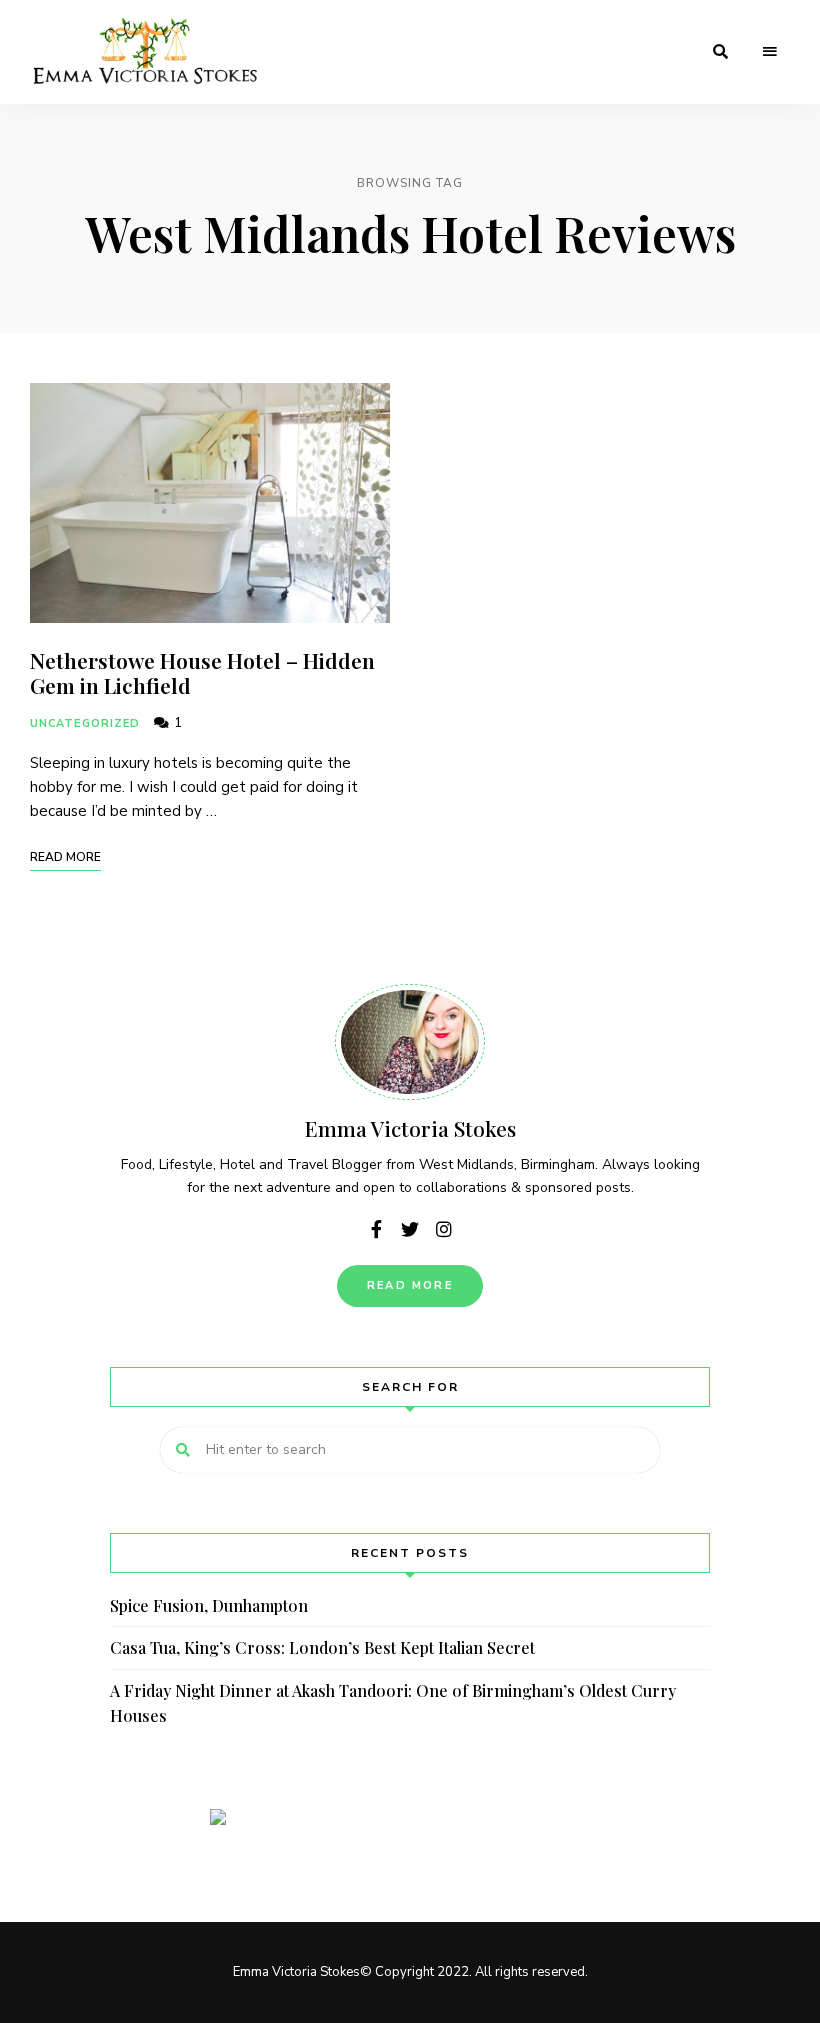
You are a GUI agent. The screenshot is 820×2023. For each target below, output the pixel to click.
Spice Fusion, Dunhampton (209, 1605)
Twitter (410, 1229)
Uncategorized (85, 723)
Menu (770, 52)
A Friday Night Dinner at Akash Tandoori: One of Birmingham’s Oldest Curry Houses (393, 1703)
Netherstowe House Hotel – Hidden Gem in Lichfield (202, 672)
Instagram (444, 1229)
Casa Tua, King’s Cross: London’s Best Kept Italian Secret (322, 1647)
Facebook (376, 1229)
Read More (410, 1285)
